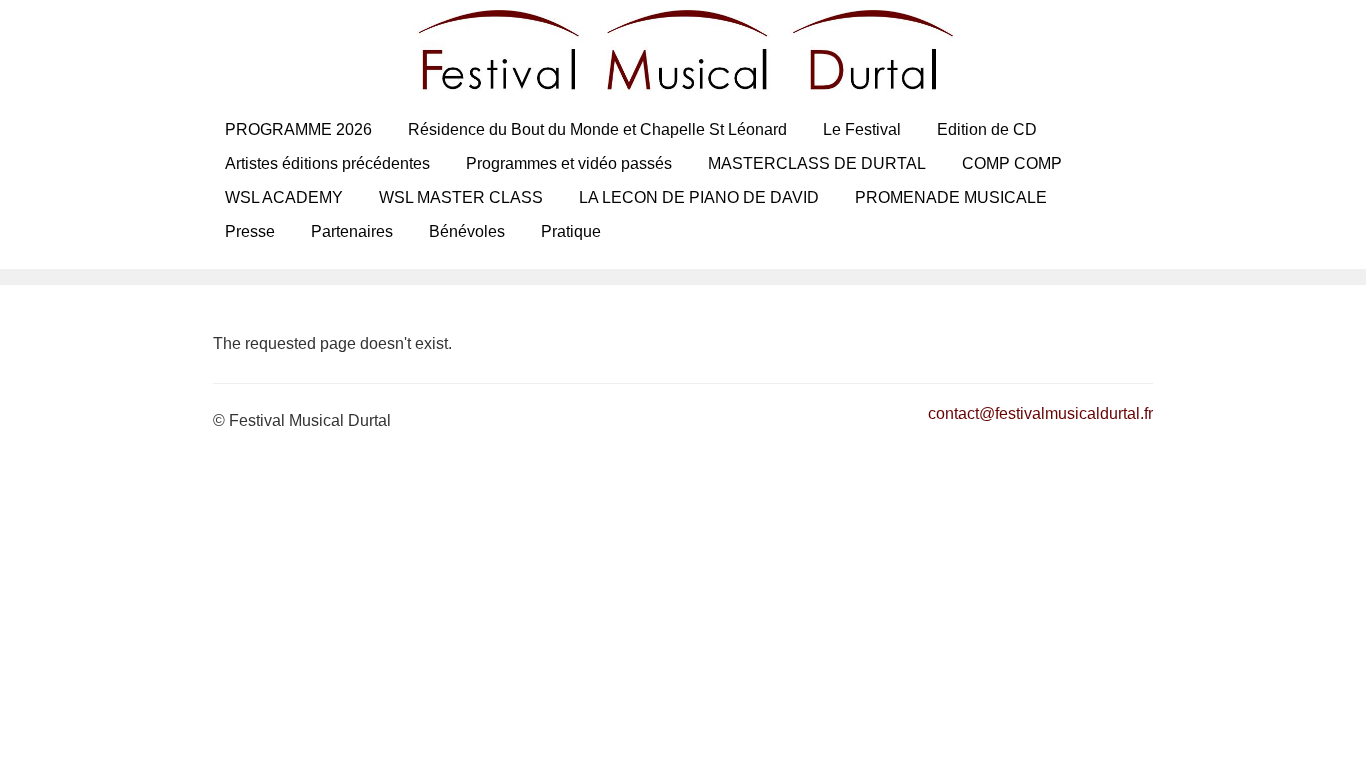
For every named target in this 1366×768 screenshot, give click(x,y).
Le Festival (862, 129)
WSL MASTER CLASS (461, 197)
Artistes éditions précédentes (327, 163)
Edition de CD (987, 129)
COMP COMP (1012, 163)
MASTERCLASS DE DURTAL (817, 163)
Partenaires (352, 231)
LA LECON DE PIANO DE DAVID (699, 197)
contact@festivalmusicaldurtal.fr (1040, 413)
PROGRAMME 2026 (298, 129)
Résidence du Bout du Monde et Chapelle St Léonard (597, 129)
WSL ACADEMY (284, 197)
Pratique (571, 231)
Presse (250, 231)
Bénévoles (467, 231)
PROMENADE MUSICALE (951, 197)
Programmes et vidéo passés (569, 163)
